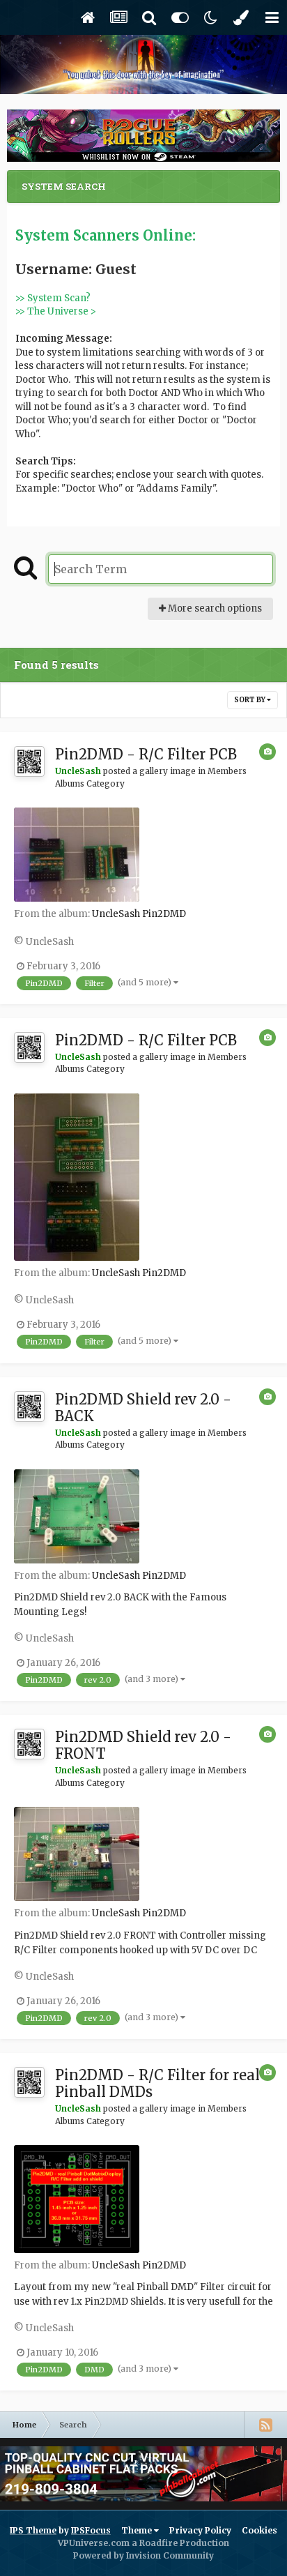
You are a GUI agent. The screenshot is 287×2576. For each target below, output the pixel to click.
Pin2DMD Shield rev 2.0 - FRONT (143, 1745)
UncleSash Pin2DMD (139, 914)
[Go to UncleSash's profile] (29, 762)
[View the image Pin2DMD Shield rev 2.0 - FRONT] (77, 1854)
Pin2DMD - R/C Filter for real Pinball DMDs (157, 2083)
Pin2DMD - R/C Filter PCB (146, 754)
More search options (214, 608)
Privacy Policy (200, 2530)
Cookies (259, 2530)
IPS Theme (33, 2530)
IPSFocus (91, 2530)
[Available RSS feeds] (265, 2425)
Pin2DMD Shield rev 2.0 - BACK (143, 1408)
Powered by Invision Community (143, 2555)
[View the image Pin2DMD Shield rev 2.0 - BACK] (77, 1516)
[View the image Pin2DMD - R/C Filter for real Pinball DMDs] (77, 2199)
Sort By (250, 700)
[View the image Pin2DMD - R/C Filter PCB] (77, 855)
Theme (138, 2530)
